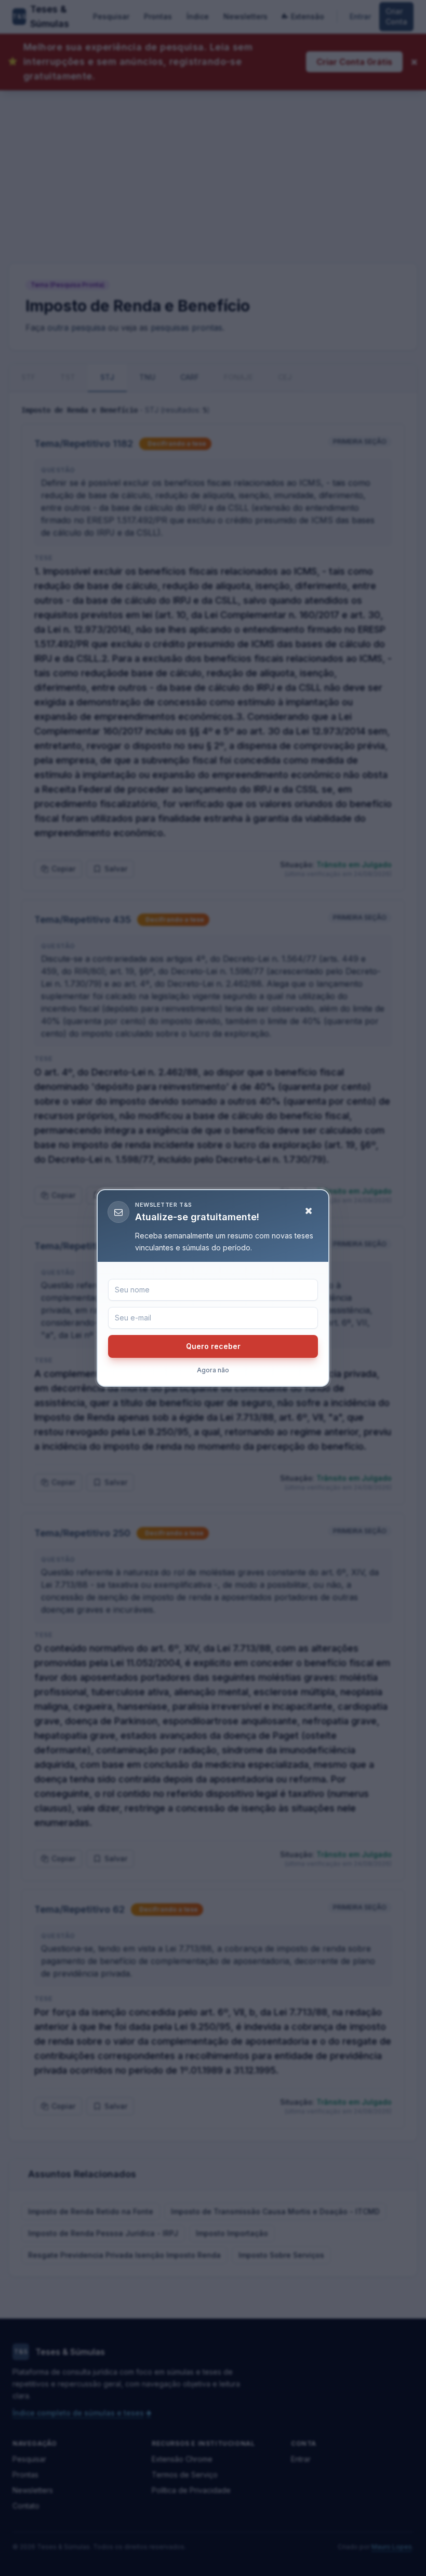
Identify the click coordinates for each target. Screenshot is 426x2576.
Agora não (213, 1370)
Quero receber (213, 1346)
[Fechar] (309, 1211)
